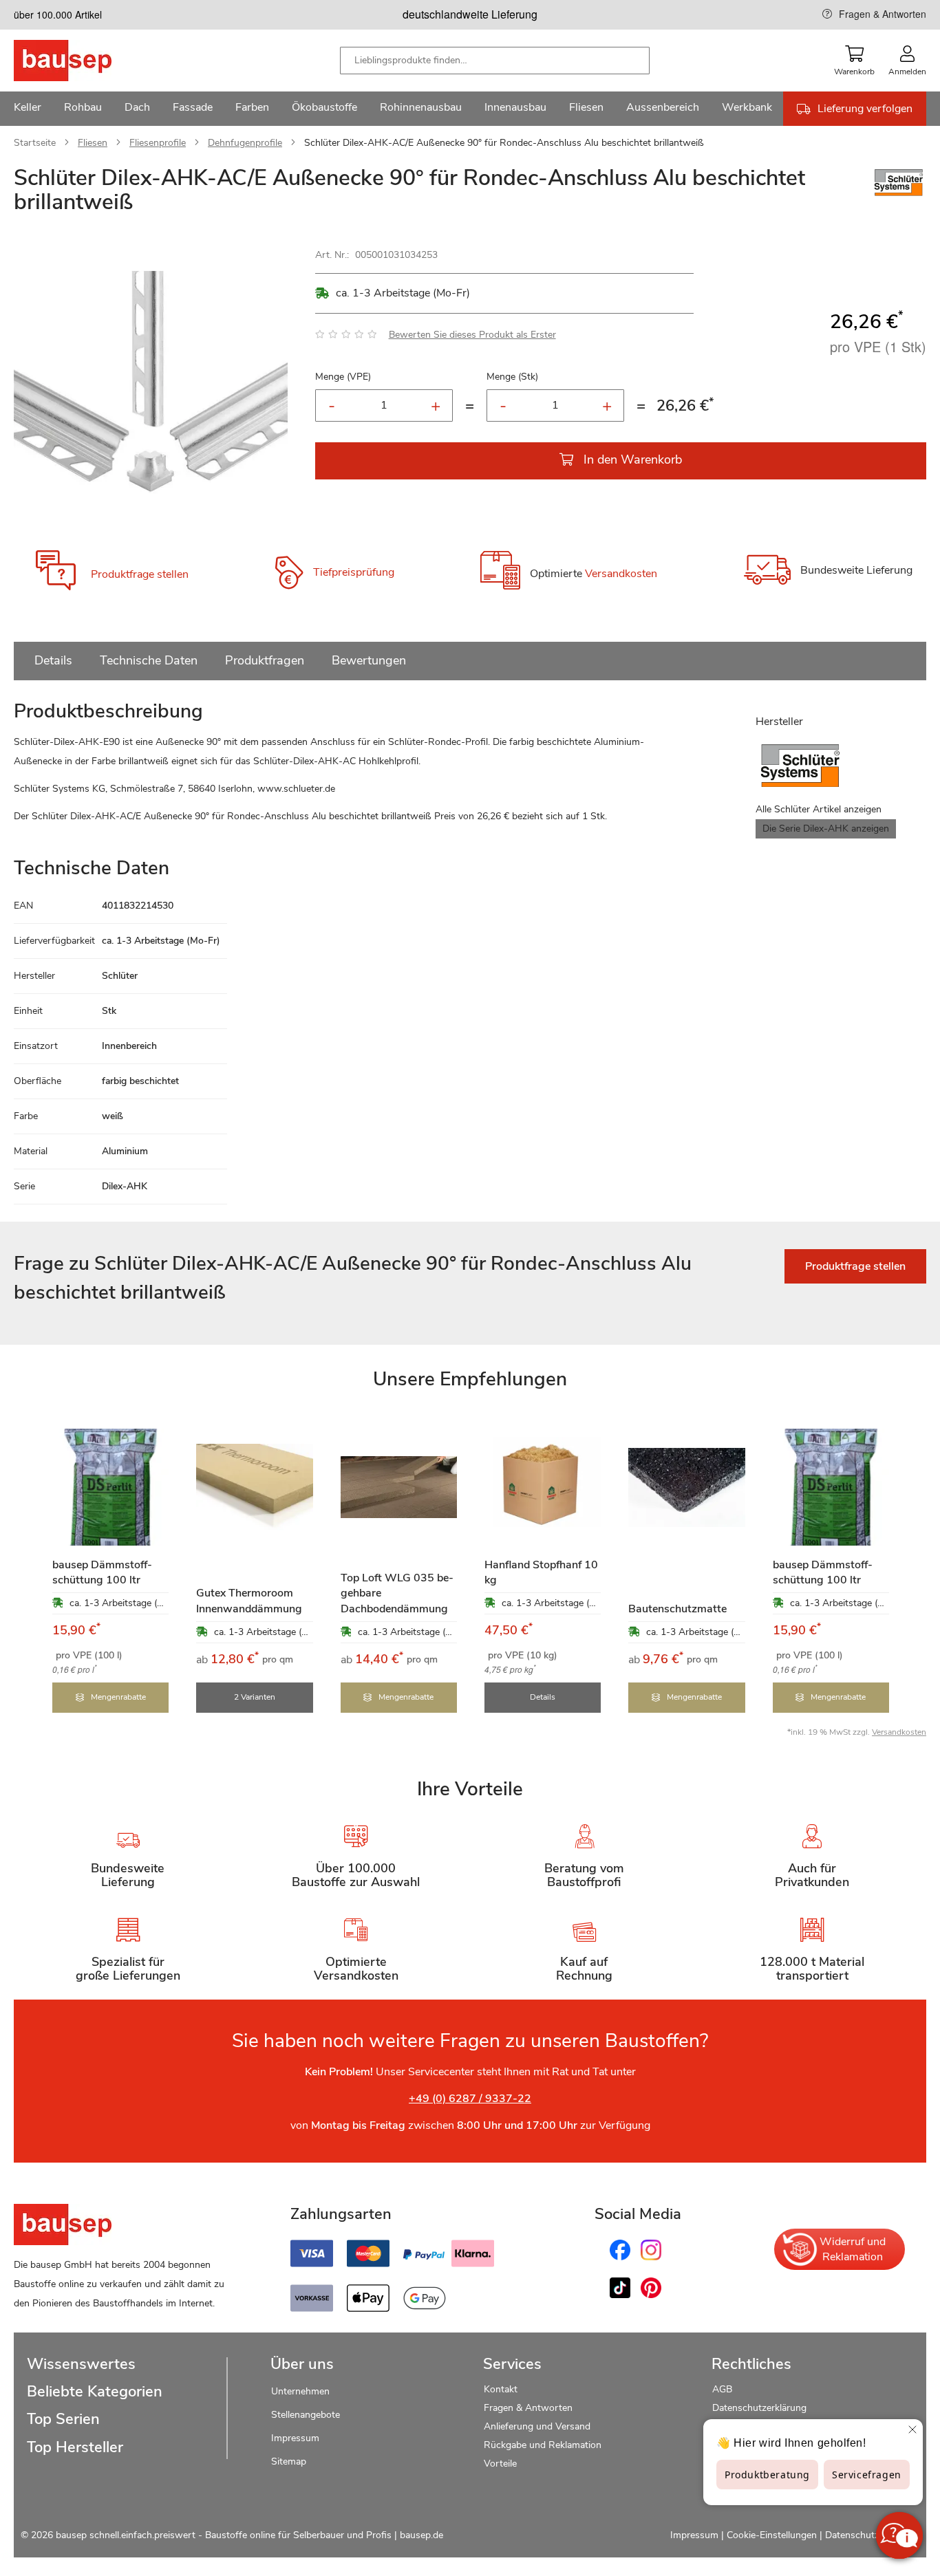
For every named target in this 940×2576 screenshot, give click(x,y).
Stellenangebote (306, 2415)
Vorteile (500, 2464)
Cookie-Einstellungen (772, 2535)
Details (53, 660)
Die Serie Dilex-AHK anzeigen (826, 829)
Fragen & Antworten (883, 14)
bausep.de (421, 2535)
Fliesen (93, 143)
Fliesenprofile (158, 143)
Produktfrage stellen (140, 574)
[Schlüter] (899, 196)
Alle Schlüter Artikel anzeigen (819, 809)
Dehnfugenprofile (245, 143)
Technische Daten (149, 660)
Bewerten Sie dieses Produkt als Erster (472, 335)
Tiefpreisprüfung (354, 573)
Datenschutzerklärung (759, 2408)
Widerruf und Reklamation (853, 2249)
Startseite (35, 143)
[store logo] (84, 61)
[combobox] (495, 61)
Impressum (295, 2438)
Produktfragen (265, 660)
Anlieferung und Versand (537, 2426)
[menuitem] (28, 109)
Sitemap (289, 2461)
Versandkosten (621, 574)
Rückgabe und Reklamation (543, 2445)
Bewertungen (369, 660)
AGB (722, 2389)
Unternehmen (300, 2391)
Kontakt (501, 2389)
